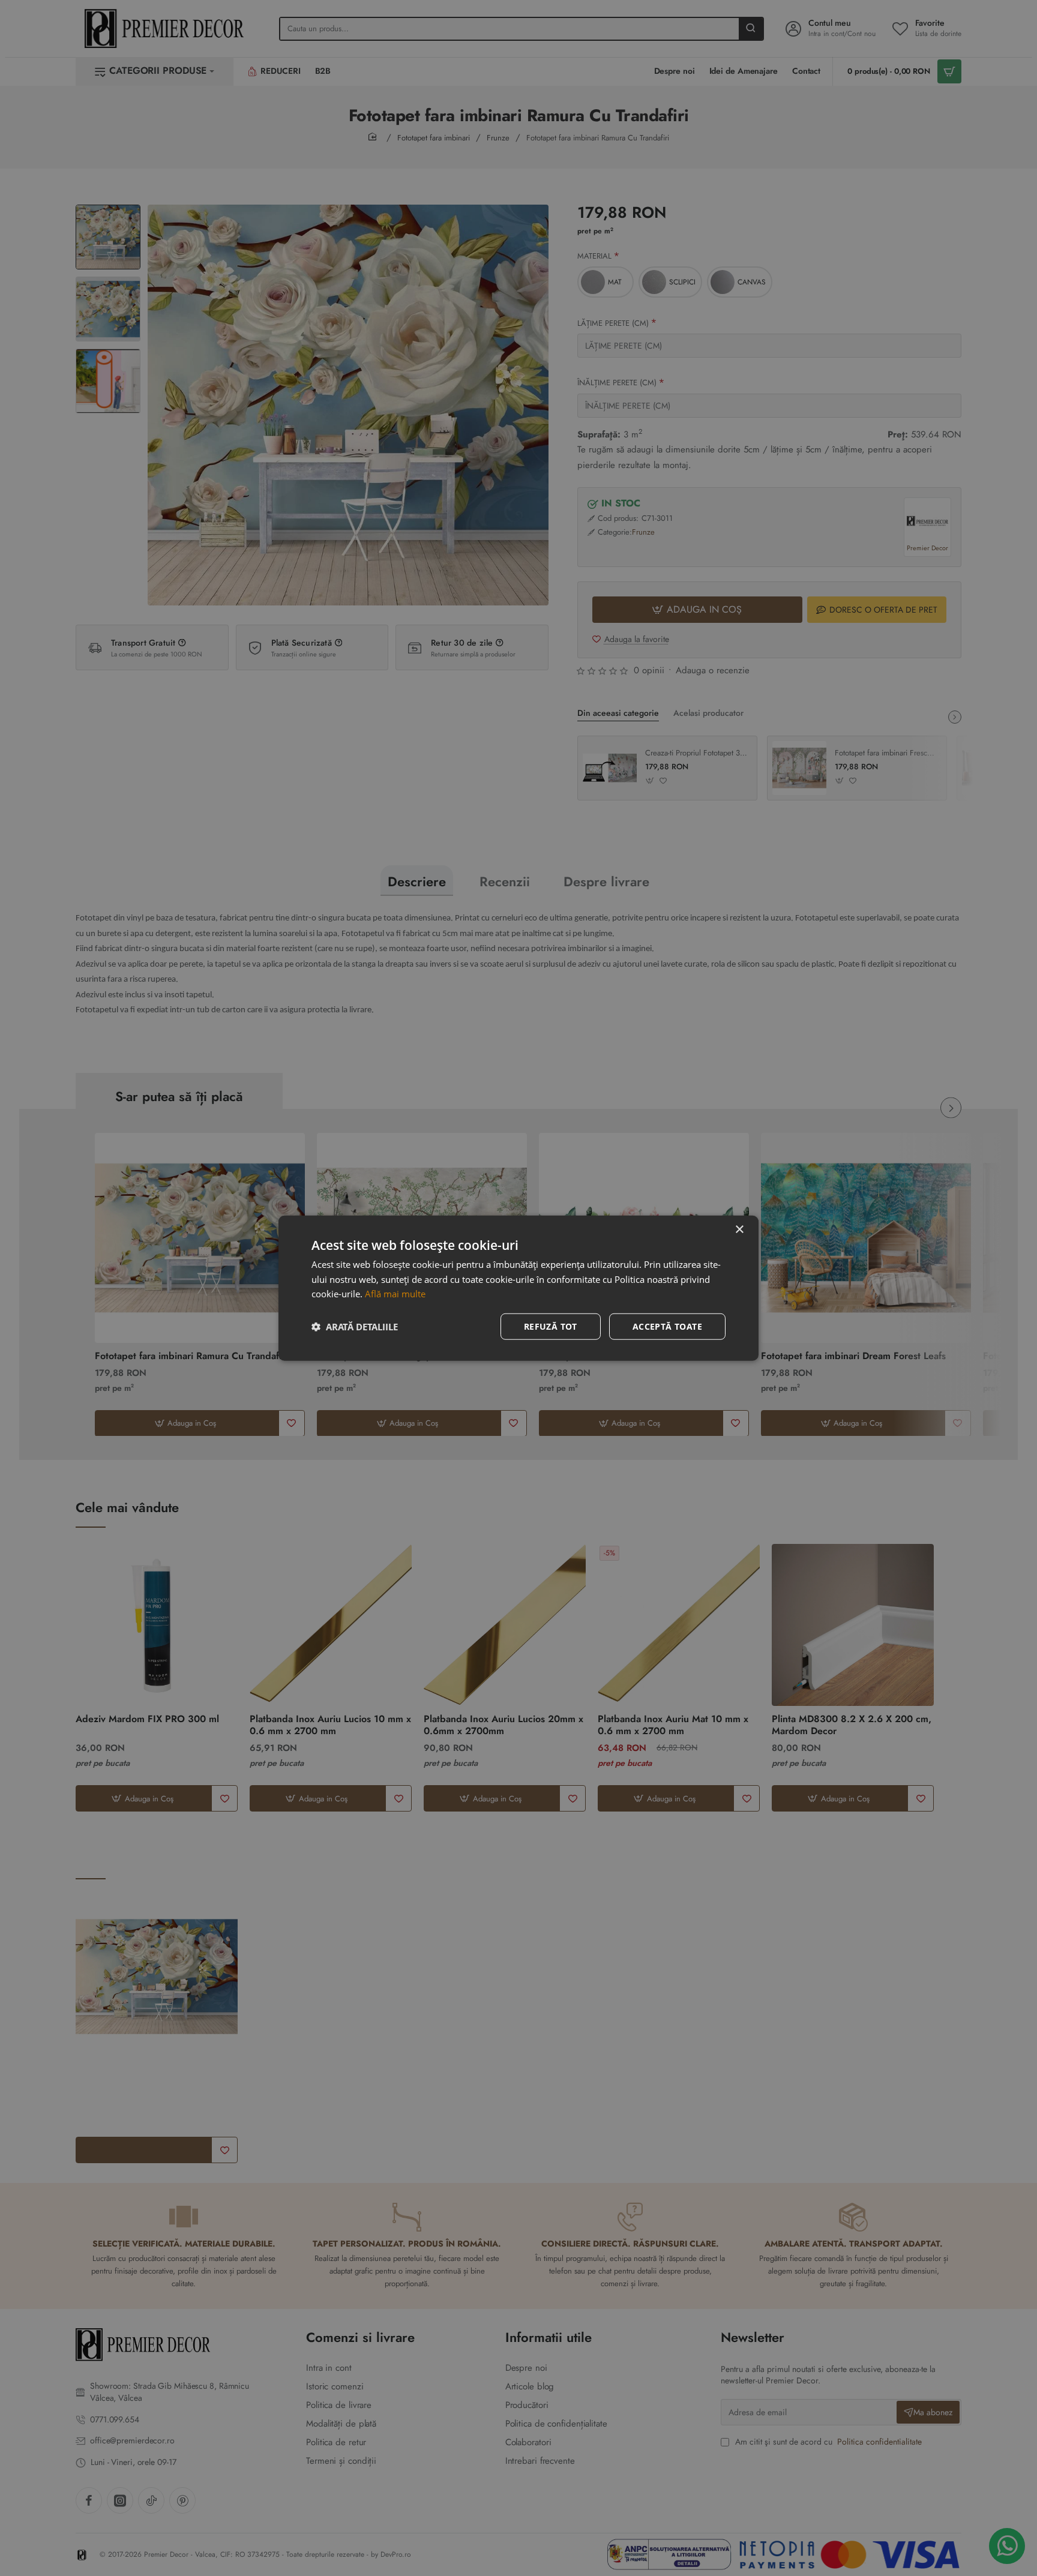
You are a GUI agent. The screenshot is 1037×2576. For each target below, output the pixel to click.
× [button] (739, 1229)
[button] (355, 1327)
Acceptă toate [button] (667, 1326)
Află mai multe (395, 1294)
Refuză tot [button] (551, 1326)
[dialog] (518, 1288)
